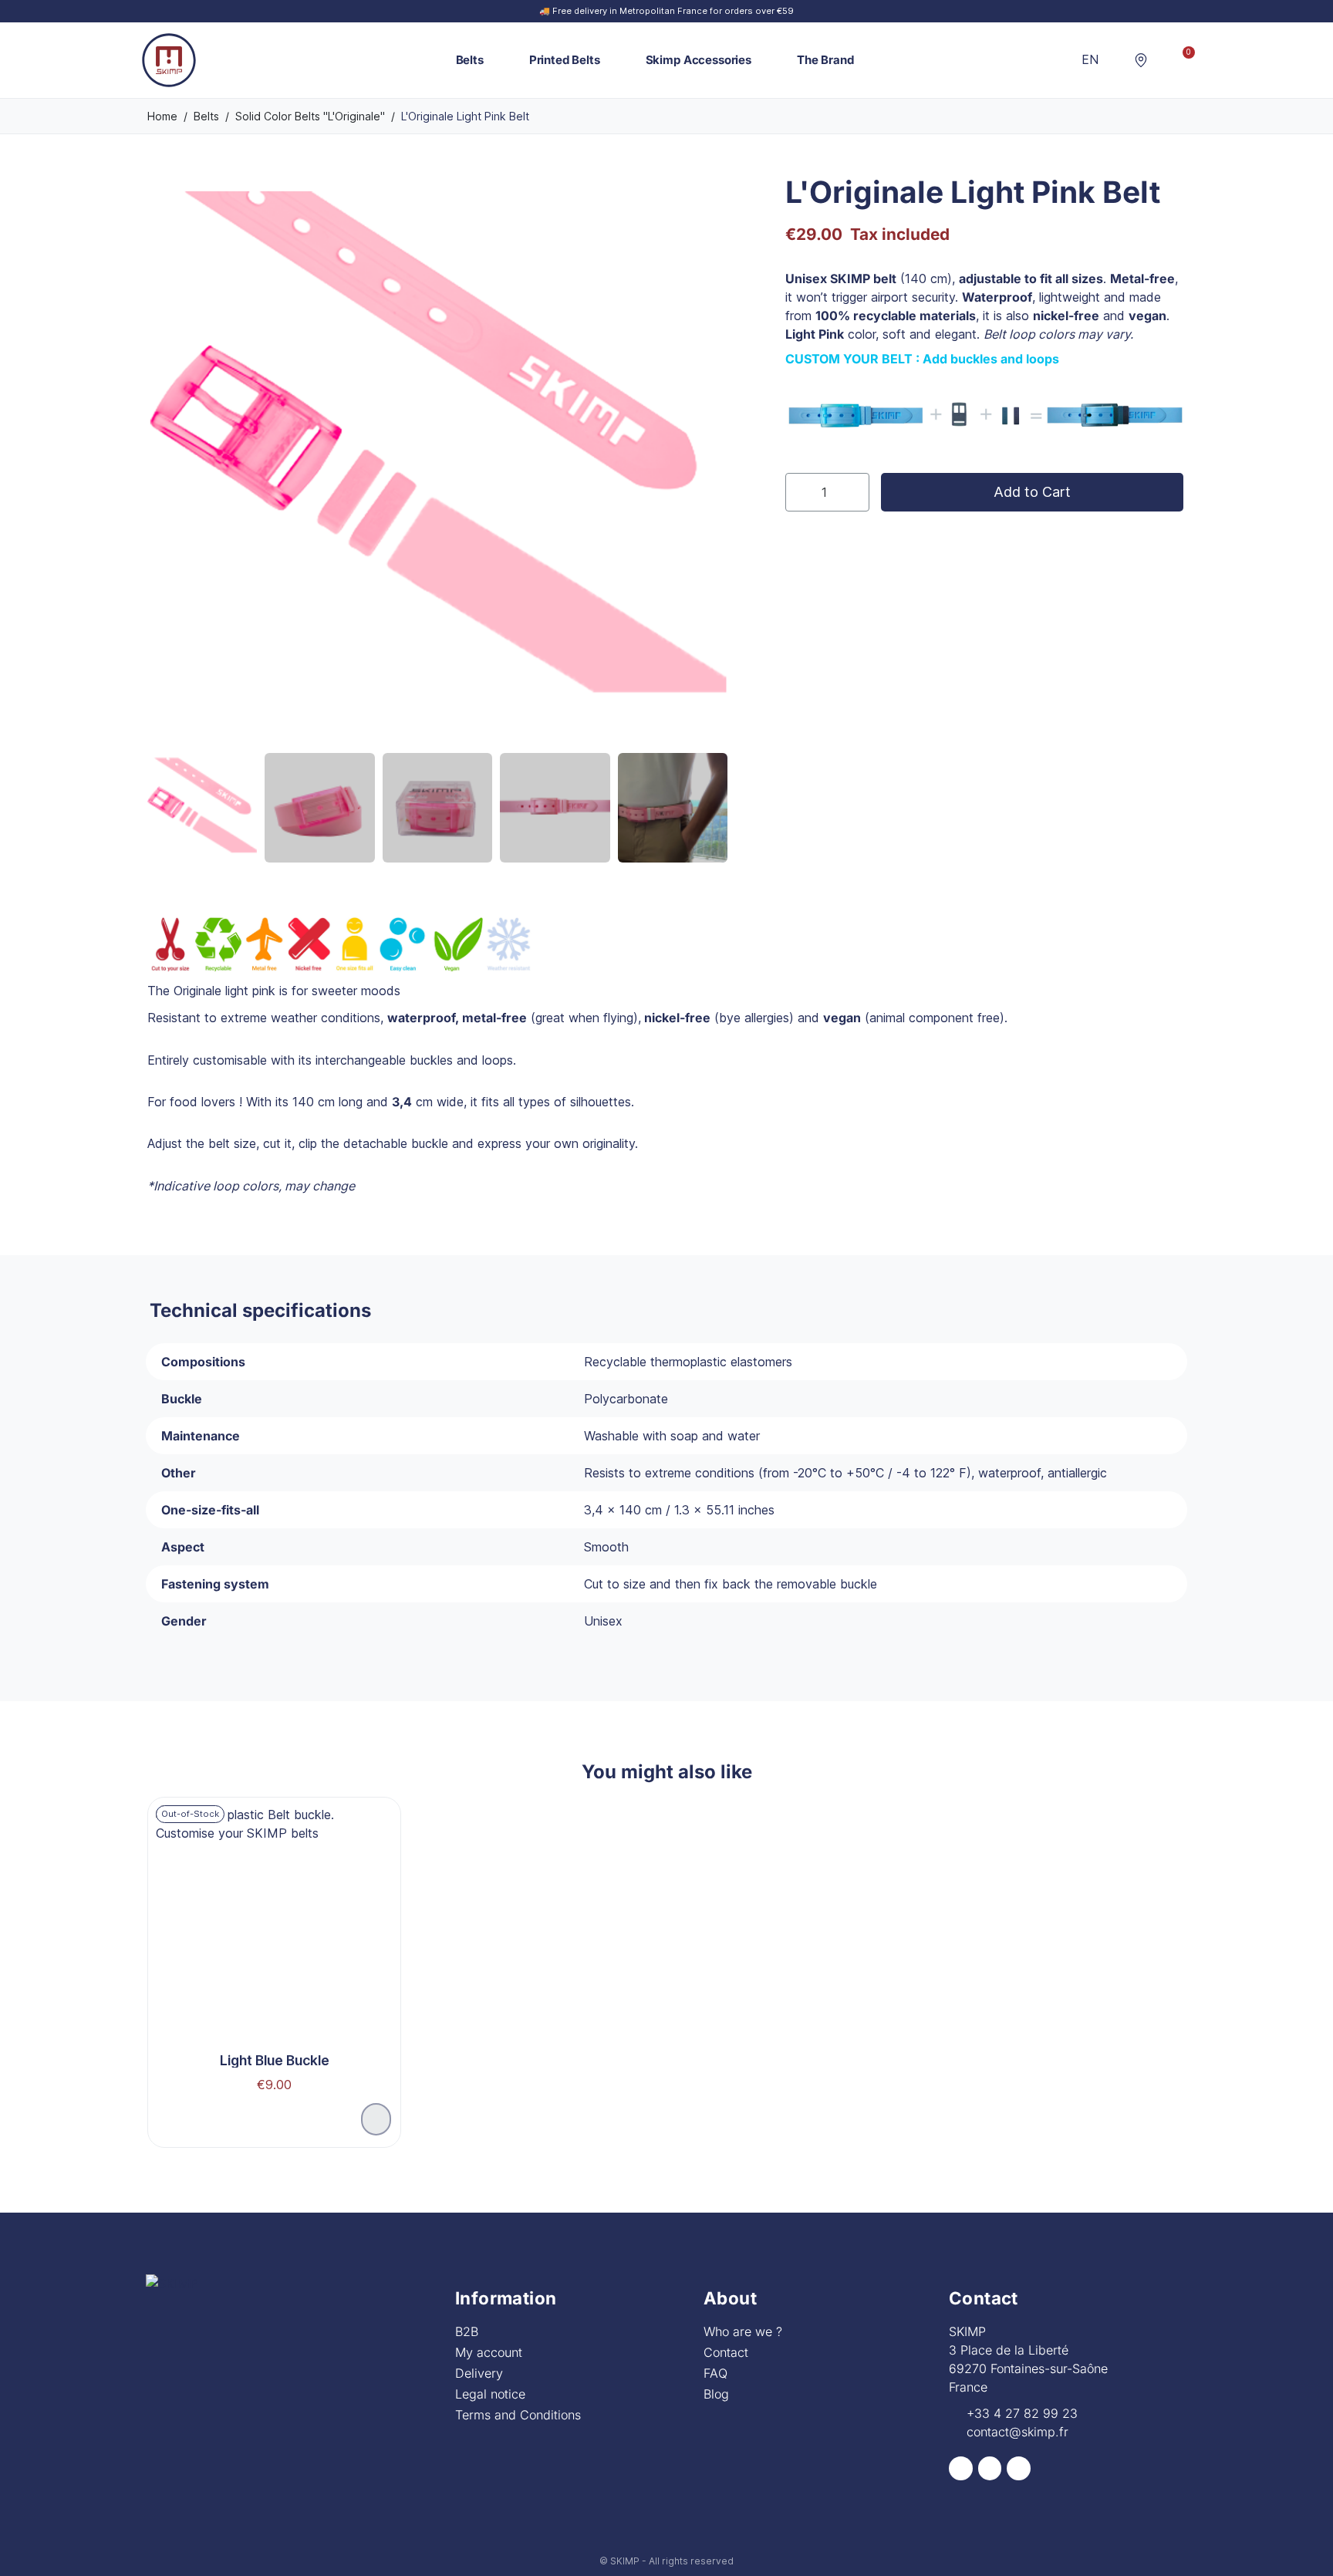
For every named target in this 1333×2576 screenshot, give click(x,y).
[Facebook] (961, 2468)
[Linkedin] (1019, 2468)
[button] (1117, 60)
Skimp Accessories (699, 60)
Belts (470, 60)
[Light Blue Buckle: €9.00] (274, 1953)
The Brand (825, 60)
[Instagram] (990, 2468)
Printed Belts (565, 60)
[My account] (1162, 60)
